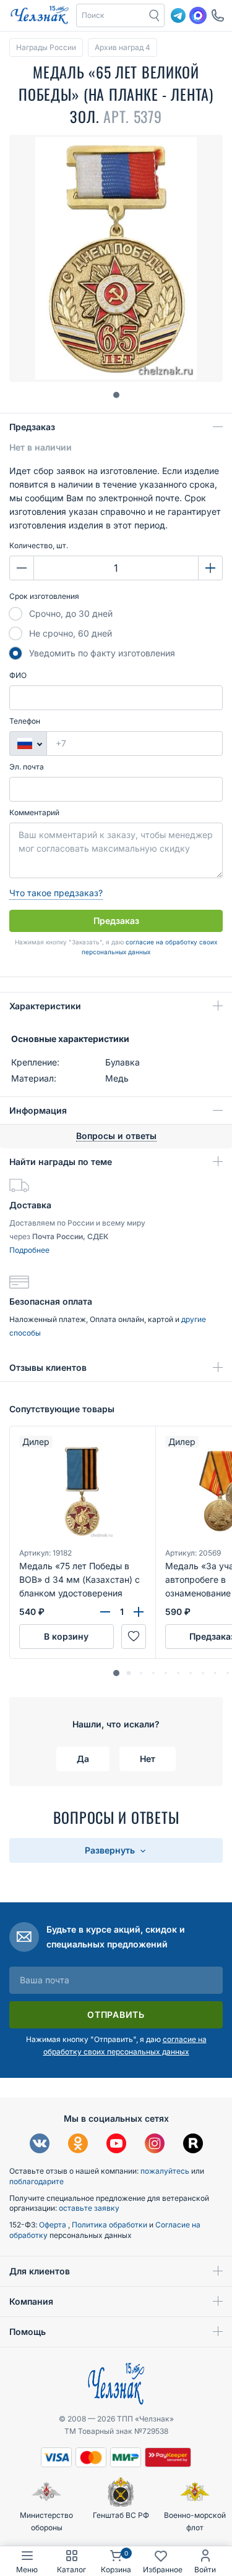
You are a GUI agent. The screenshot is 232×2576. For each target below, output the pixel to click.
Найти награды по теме (61, 1162)
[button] (111, 15)
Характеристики (45, 1006)
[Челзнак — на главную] (40, 15)
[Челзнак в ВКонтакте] (40, 2145)
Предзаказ (32, 427)
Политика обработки (110, 2225)
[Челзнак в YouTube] (116, 2145)
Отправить (116, 2015)
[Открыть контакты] (218, 15)
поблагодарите (37, 2181)
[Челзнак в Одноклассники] (78, 2145)
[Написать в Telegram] (178, 15)
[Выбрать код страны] (28, 744)
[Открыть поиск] (155, 15)
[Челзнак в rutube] (193, 2145)
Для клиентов (40, 2271)
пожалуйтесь (165, 2171)
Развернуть (111, 1850)
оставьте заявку (89, 2208)
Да (83, 1759)
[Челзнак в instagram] (155, 2145)
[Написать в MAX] (198, 15)
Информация (38, 1110)
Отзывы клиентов (48, 1367)
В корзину (66, 1636)
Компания (31, 2301)
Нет (148, 1759)
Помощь (28, 2332)
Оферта (54, 2225)
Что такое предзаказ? (56, 893)
